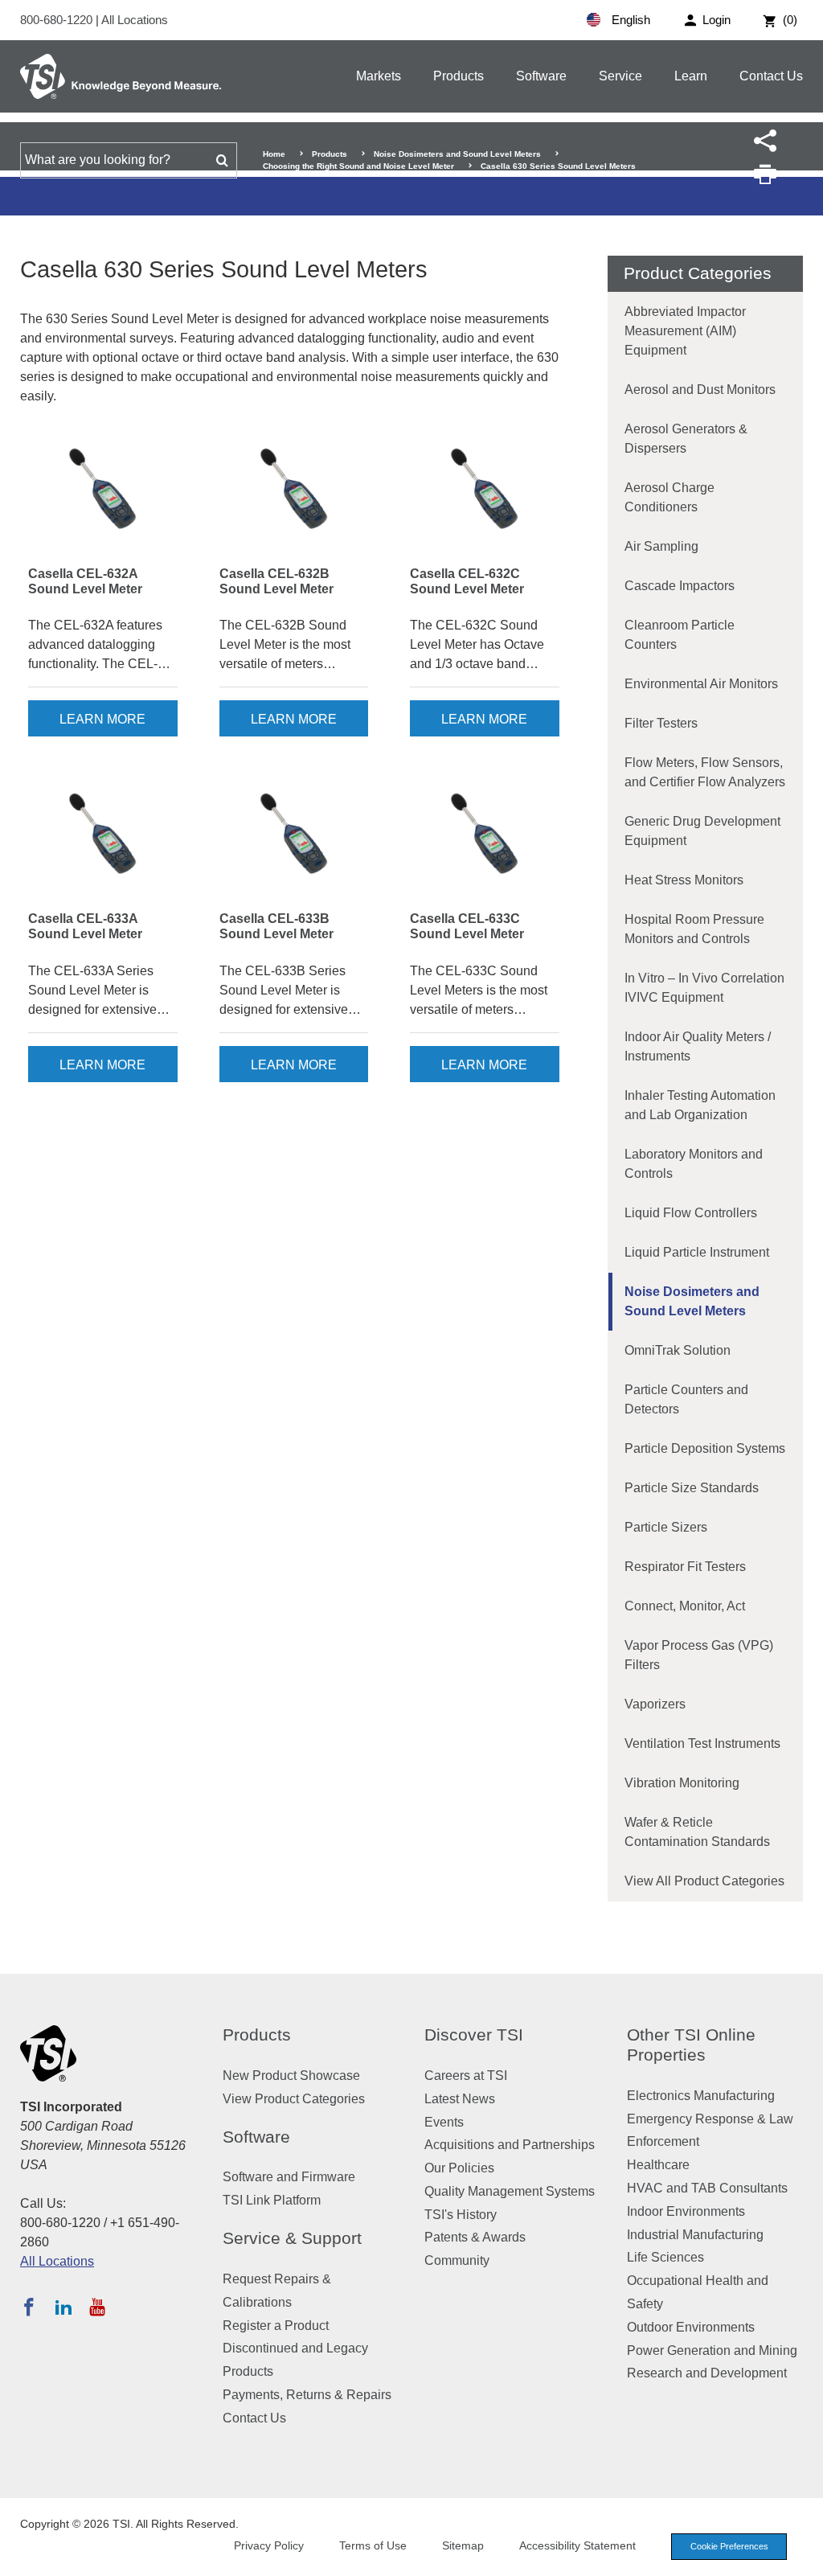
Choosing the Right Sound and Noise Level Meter (358, 166)
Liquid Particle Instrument (697, 1252)
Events (444, 2122)
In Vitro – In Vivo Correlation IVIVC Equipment (704, 988)
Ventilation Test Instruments (702, 1743)
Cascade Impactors (680, 586)
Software (541, 76)
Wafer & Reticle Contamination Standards (697, 1832)
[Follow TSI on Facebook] (29, 2307)
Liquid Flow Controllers (691, 1213)
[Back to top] (803, 2556)
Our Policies (459, 2168)
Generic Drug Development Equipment (702, 831)
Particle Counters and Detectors (686, 1399)
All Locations (135, 20)
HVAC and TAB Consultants (707, 2188)
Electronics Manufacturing (701, 2096)
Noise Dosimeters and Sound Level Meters (457, 154)
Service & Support (292, 2238)
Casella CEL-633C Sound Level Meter (467, 926)
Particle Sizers (666, 1527)
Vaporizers (655, 1704)
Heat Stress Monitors (684, 880)
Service (620, 76)
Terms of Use (373, 2545)
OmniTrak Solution (678, 1350)
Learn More (102, 719)
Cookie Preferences (729, 2546)
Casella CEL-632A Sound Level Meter (85, 581)
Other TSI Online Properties (691, 2045)
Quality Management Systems (510, 2191)
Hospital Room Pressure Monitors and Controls (694, 929)
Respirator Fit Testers (685, 1567)
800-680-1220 (58, 20)
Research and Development (707, 2373)
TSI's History (461, 2215)
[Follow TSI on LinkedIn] (63, 2307)
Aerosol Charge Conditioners (669, 497)
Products (459, 76)
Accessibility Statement (577, 2545)
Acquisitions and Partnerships (510, 2145)
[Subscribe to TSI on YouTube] (97, 2307)
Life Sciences (665, 2257)
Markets (379, 76)
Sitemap (463, 2545)
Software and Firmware (289, 2177)
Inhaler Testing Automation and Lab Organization (700, 1105)
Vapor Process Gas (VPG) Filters (699, 1655)
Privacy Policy (269, 2545)
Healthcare (658, 2165)
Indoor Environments (686, 2211)
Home (274, 154)
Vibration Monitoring (682, 1783)
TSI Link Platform (272, 2200)
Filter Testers (661, 723)
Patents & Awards (475, 2237)
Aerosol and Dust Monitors (700, 390)
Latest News (460, 2099)
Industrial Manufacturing (695, 2235)
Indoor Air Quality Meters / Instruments (698, 1046)
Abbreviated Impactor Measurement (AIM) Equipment (685, 331)
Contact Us (771, 76)
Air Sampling (661, 546)
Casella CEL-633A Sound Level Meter (85, 926)
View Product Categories (294, 2099)
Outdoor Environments (691, 2327)
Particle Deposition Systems (705, 1448)
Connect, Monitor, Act (685, 1606)
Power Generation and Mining (712, 2350)
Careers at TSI (466, 2076)
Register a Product (276, 2326)
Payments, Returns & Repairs (307, 2395)
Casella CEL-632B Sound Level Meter (276, 581)
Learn (691, 76)
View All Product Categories (704, 1881)
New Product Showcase (291, 2076)
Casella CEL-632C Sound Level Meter (467, 581)
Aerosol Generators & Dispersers (686, 439)
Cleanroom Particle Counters (680, 635)
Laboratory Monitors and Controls (694, 1164)
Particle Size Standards (692, 1488)
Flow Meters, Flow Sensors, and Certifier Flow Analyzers (705, 772)
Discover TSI (474, 2035)
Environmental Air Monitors (701, 684)
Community (457, 2260)
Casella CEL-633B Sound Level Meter (276, 926)
